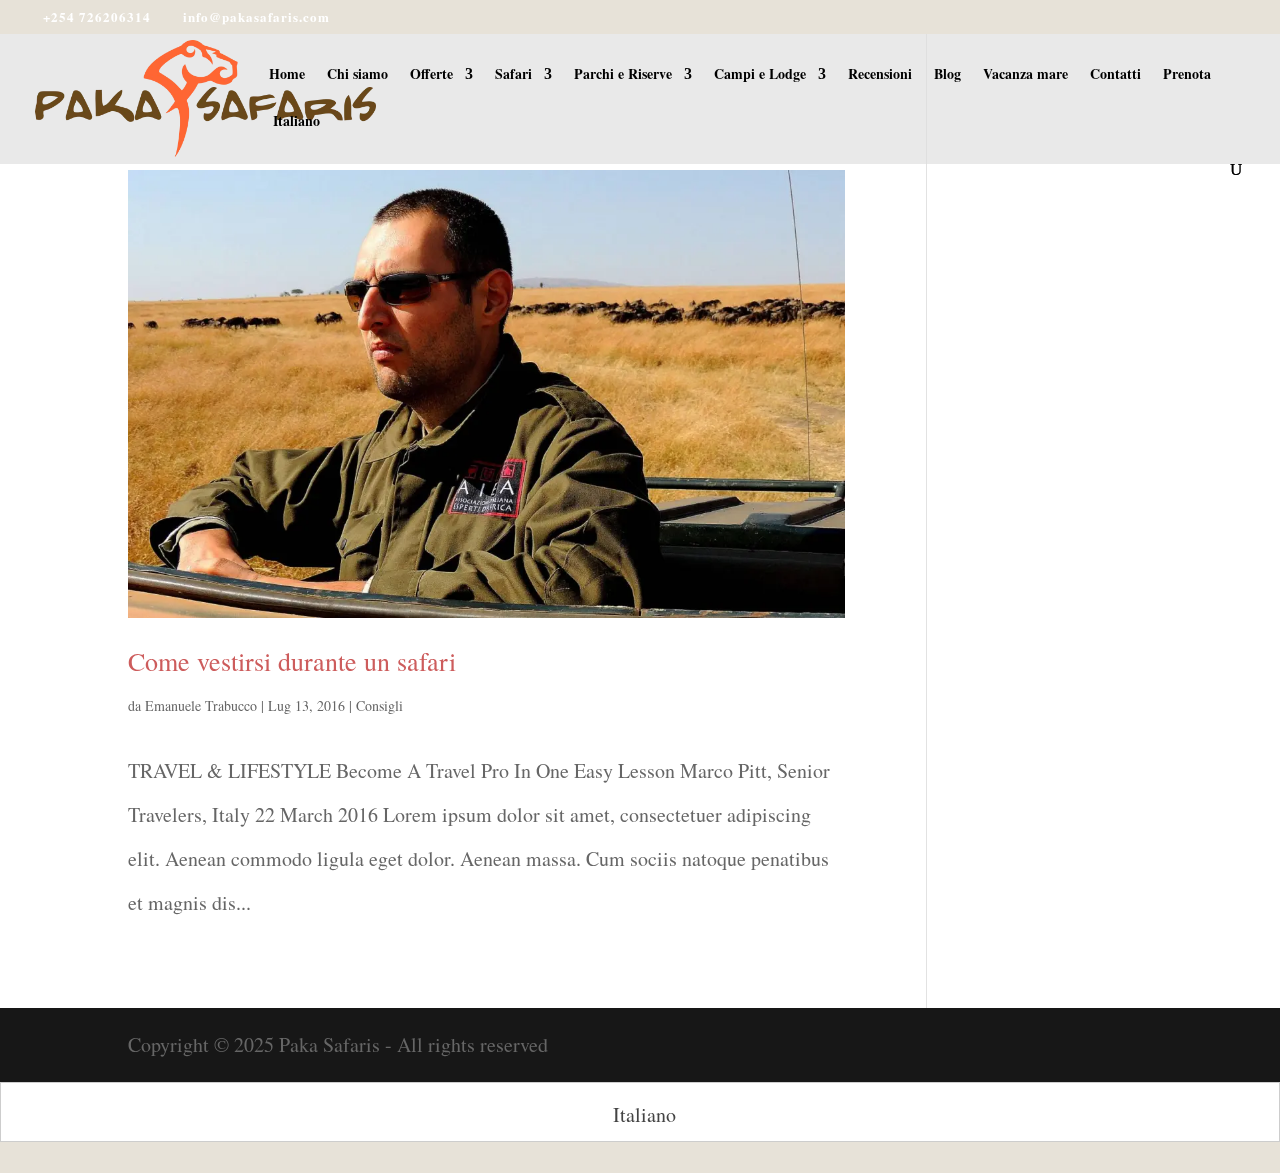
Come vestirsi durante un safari (292, 661)
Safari (513, 75)
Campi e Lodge (760, 75)
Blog (947, 75)
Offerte (431, 75)
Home (287, 75)
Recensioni (880, 75)
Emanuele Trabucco (201, 705)
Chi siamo (357, 75)
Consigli (379, 705)
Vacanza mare (1025, 75)
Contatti (1115, 75)
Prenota (1187, 75)
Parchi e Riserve (623, 75)
